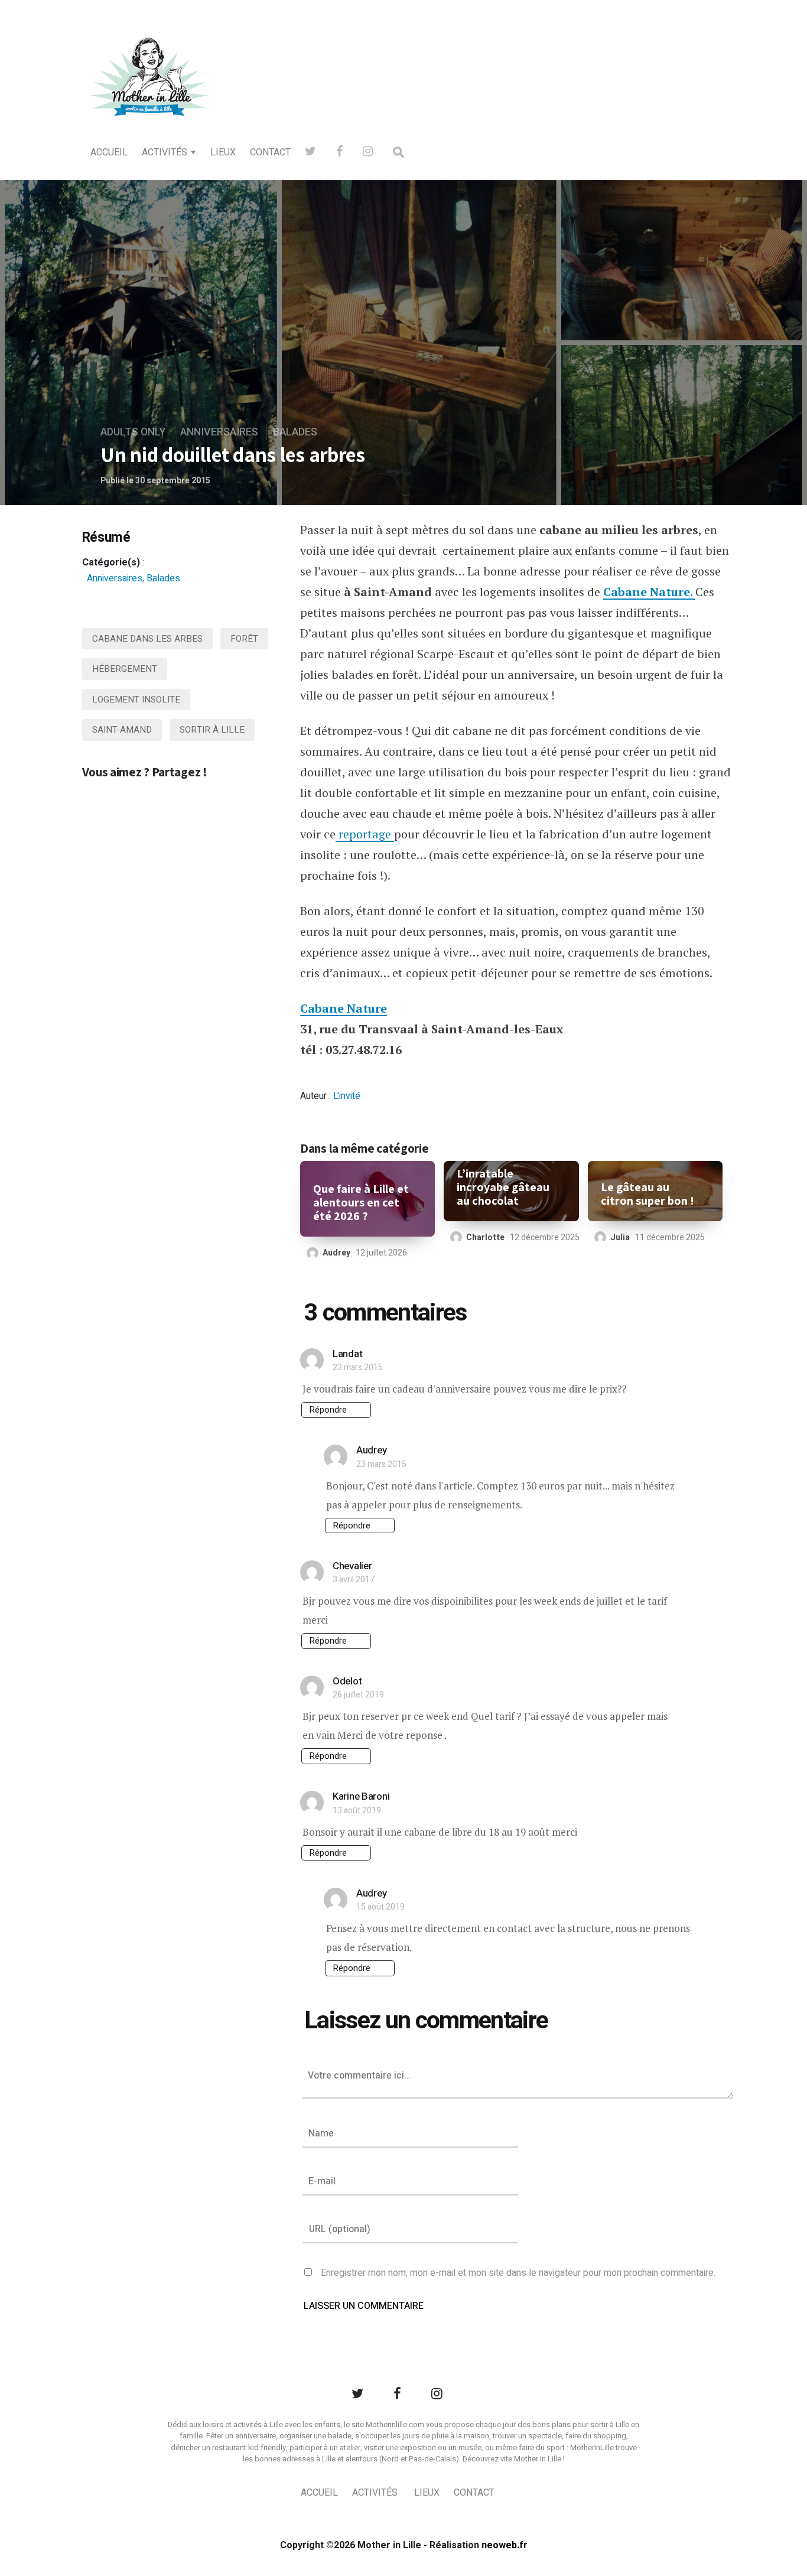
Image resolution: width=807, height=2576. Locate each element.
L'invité (347, 1096)
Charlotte (485, 1237)
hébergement (125, 669)
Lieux (223, 152)
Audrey (336, 1253)
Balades (295, 432)
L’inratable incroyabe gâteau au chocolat (503, 1187)
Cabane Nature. (649, 592)
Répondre (328, 1410)
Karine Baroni (361, 1796)
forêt (244, 639)
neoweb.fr (505, 2545)
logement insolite (136, 700)
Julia (620, 1237)
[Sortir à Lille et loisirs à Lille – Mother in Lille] (149, 92)
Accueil (109, 152)
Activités (165, 152)
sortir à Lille (212, 730)
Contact (270, 152)
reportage (365, 834)
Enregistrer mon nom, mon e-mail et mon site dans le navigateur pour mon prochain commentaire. (518, 2273)
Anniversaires (219, 432)
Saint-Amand (122, 730)
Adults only (133, 432)
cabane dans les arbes (147, 639)
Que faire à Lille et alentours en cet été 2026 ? (361, 1203)
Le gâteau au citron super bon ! (647, 1194)
